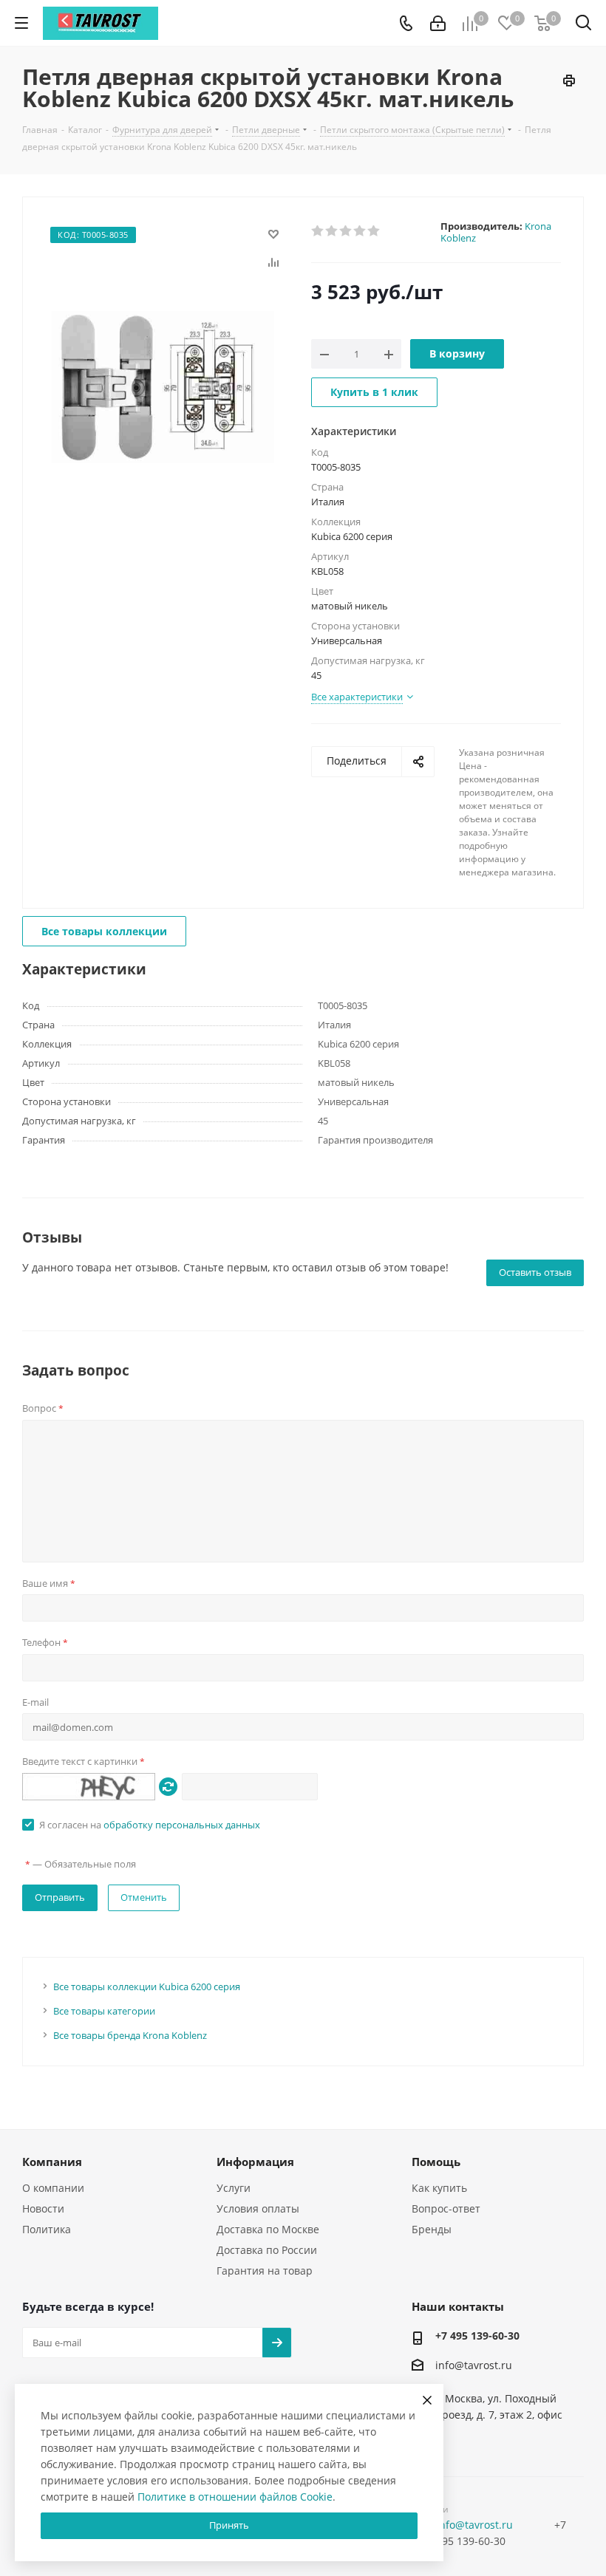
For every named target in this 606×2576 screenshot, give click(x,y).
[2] (332, 231)
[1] (318, 231)
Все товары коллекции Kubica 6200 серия (147, 1986)
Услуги (234, 2188)
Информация (255, 2162)
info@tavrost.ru (474, 2366)
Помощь (436, 2162)
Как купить (439, 2188)
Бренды (432, 2229)
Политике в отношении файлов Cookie (235, 2497)
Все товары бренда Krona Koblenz (130, 2035)
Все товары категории (104, 2011)
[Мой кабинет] (438, 23)
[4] (360, 231)
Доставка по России (267, 2250)
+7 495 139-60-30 (477, 2336)
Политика (47, 2229)
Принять (229, 2525)
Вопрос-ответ (446, 2208)
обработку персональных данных (182, 1825)
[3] (346, 231)
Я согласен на (150, 1825)
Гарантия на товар (265, 2271)
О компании (53, 2188)
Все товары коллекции (104, 931)
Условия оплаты (258, 2208)
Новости (43, 2208)
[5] (374, 231)
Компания (52, 2162)
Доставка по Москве (268, 2229)
